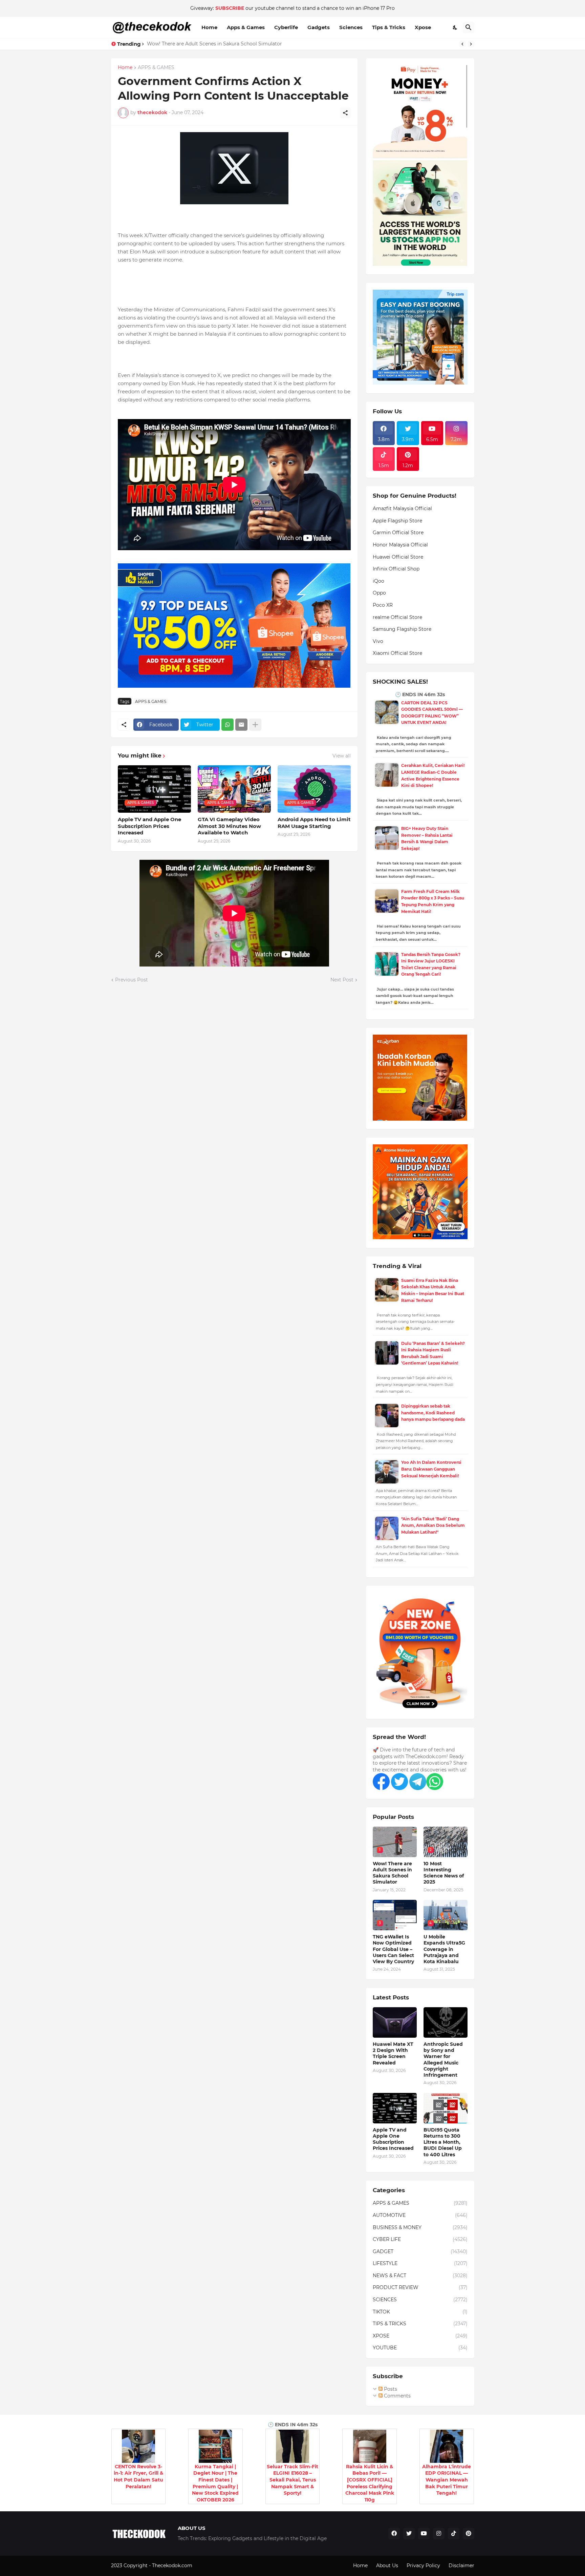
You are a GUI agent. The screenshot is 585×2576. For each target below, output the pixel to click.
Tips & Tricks (389, 27)
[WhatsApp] (227, 725)
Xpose (423, 27)
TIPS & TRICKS (420, 2324)
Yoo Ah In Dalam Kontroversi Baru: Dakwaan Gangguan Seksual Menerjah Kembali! (431, 1469)
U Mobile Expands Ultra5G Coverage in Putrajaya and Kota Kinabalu (444, 1949)
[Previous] (462, 44)
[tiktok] (454, 2534)
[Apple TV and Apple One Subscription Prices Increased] (395, 2108)
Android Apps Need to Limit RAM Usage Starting (314, 823)
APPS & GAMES (156, 68)
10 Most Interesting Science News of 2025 (444, 1873)
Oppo (379, 593)
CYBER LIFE (420, 2239)
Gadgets (319, 27)
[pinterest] (469, 2534)
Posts (390, 2389)
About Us (387, 2565)
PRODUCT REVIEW (420, 2287)
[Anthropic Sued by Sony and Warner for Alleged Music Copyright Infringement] (446, 2022)
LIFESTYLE (420, 2263)
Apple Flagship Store (397, 521)
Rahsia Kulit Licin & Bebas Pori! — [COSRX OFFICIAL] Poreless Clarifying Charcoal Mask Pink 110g (370, 2483)
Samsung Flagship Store (402, 629)
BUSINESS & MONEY (420, 2227)
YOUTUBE (420, 2348)
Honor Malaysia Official (400, 545)
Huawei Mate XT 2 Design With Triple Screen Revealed (393, 2053)
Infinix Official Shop (396, 569)
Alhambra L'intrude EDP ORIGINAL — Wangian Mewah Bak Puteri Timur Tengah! (447, 2480)
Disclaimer (461, 2565)
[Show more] (255, 725)
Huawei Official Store (398, 557)
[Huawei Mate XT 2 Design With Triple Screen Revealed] (395, 2022)
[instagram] (439, 2534)
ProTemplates (210, 2565)
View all (342, 756)
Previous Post (132, 980)
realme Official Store (397, 617)
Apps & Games (246, 27)
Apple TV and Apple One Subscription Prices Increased (149, 826)
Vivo (378, 641)
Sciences (351, 27)
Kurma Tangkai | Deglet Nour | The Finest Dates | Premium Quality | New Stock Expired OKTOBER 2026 (215, 2483)
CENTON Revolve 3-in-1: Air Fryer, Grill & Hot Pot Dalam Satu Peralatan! (138, 2477)
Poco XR (383, 605)
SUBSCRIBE (230, 8)
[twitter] (409, 2534)
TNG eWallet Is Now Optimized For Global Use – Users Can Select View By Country (393, 1949)
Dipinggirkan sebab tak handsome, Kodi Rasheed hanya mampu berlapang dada (433, 1413)
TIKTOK (420, 2312)
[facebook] (394, 2534)
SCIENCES (420, 2300)
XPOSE (420, 2336)
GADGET (420, 2251)
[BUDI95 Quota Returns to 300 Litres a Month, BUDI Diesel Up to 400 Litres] (446, 2108)
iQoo (378, 581)
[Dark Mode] (455, 27)
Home (209, 27)
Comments (397, 2396)
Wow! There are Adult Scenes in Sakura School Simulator (214, 44)
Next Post (342, 980)
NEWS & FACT (420, 2276)
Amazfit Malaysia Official (402, 508)
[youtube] (424, 2534)
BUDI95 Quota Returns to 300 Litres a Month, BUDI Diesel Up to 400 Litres (443, 2142)
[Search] (469, 27)
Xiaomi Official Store (397, 653)
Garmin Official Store (398, 533)
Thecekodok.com (173, 2565)
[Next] (471, 44)
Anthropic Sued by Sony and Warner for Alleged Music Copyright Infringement (443, 2060)
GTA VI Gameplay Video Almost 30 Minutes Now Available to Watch (229, 826)
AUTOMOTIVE (420, 2215)
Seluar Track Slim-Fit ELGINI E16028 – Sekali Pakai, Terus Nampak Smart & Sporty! (292, 2480)
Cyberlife (286, 27)
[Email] (241, 725)
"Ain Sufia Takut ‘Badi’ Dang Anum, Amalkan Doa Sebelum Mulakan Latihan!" (433, 1525)
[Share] (345, 113)
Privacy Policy (423, 2565)
